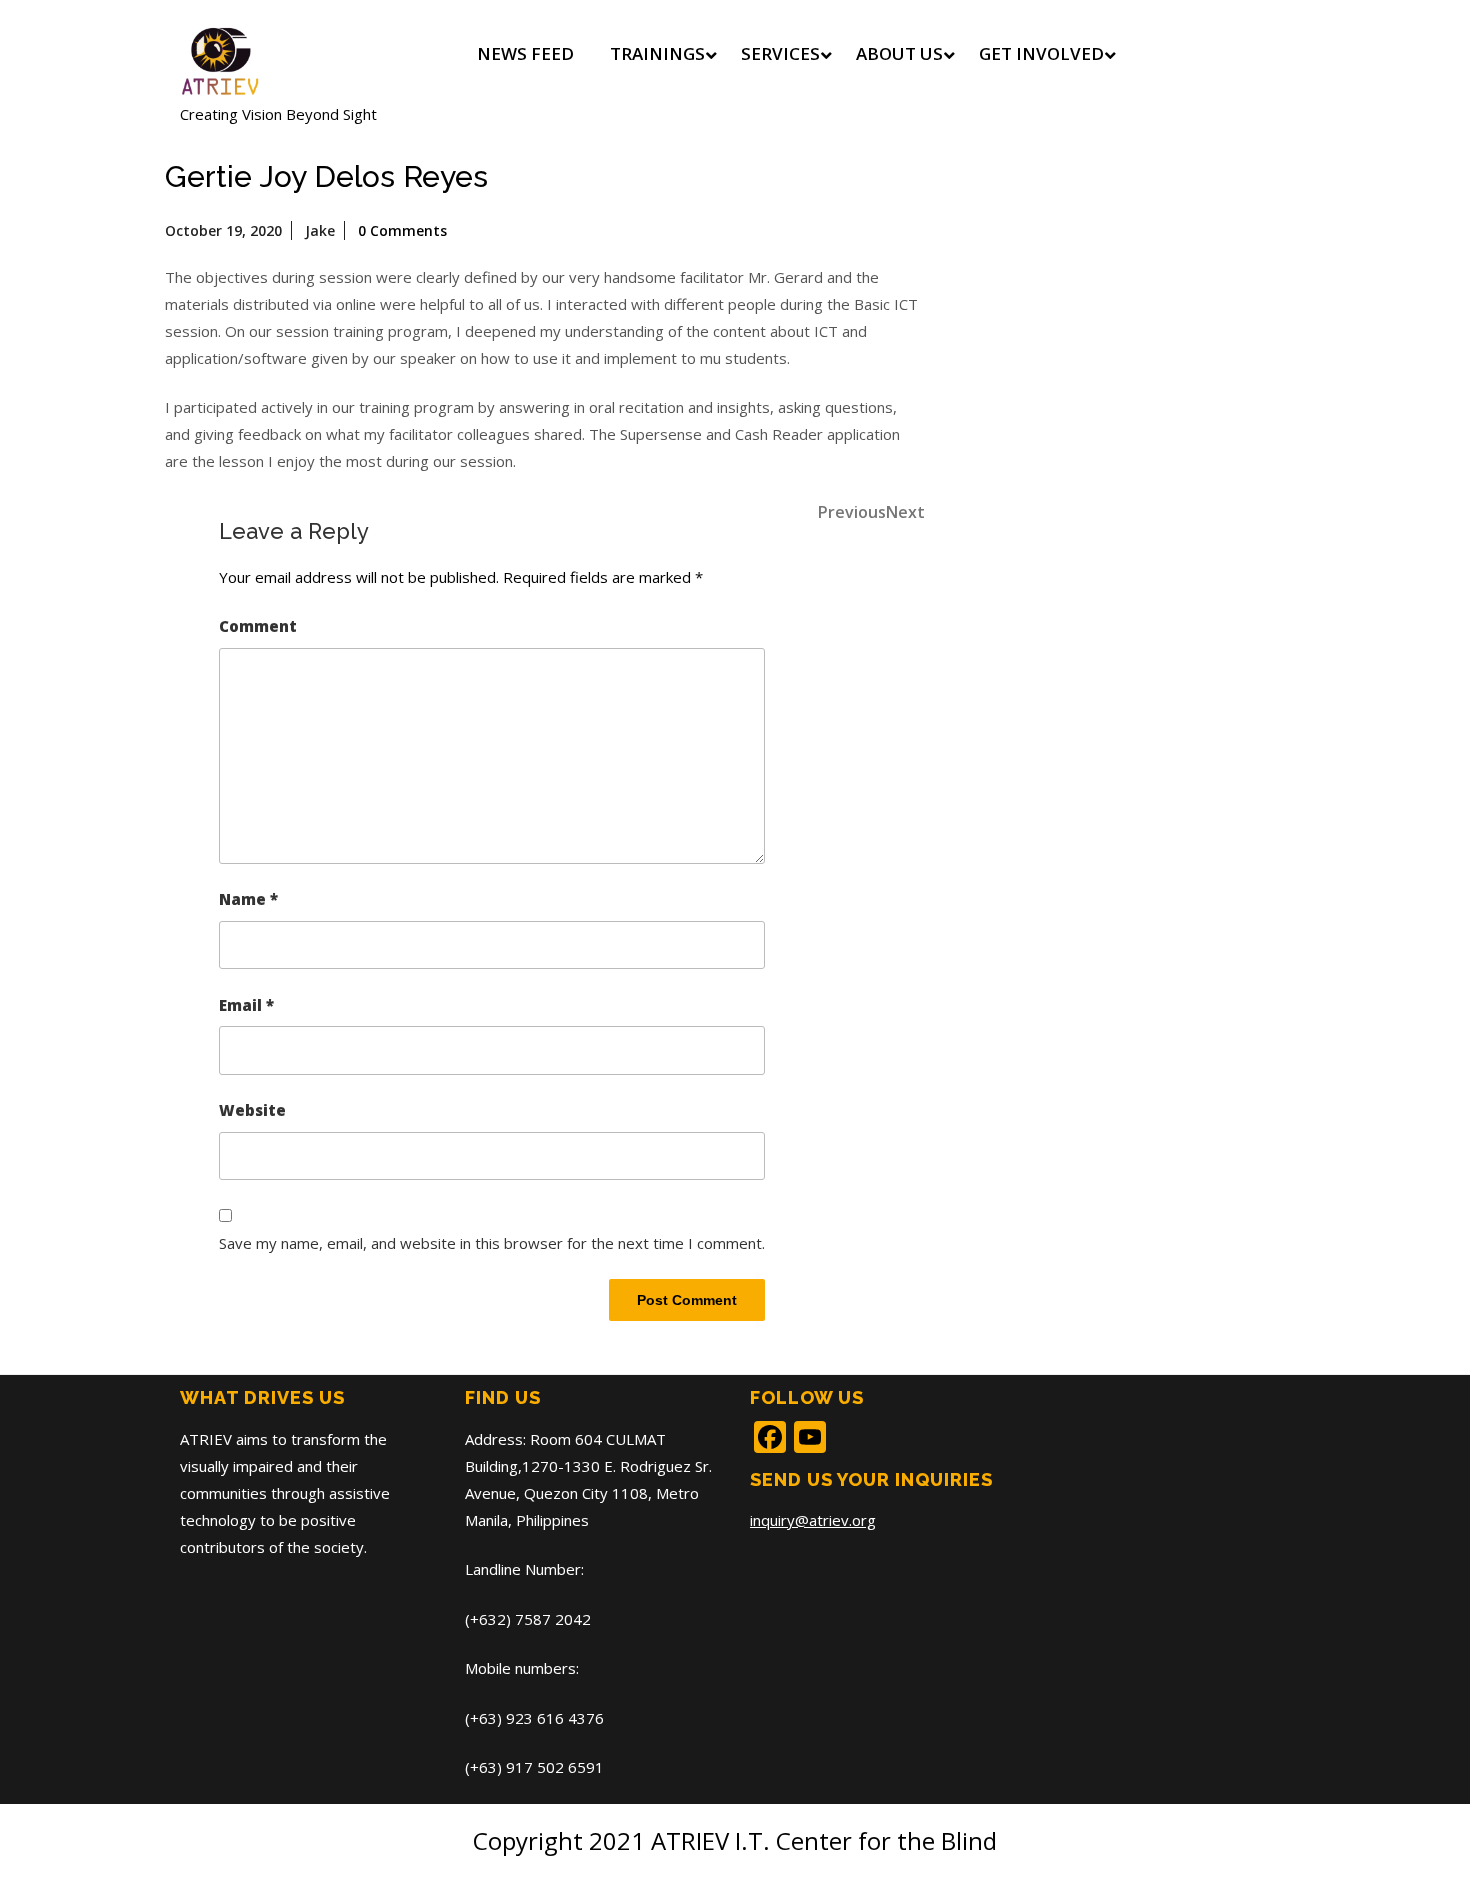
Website (252, 1110)
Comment (258, 626)
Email (246, 1005)
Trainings (657, 53)
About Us (899, 53)
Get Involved (1041, 53)
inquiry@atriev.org (813, 1520)
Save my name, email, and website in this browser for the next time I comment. (492, 1243)
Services (780, 53)
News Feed (525, 53)
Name (248, 899)
